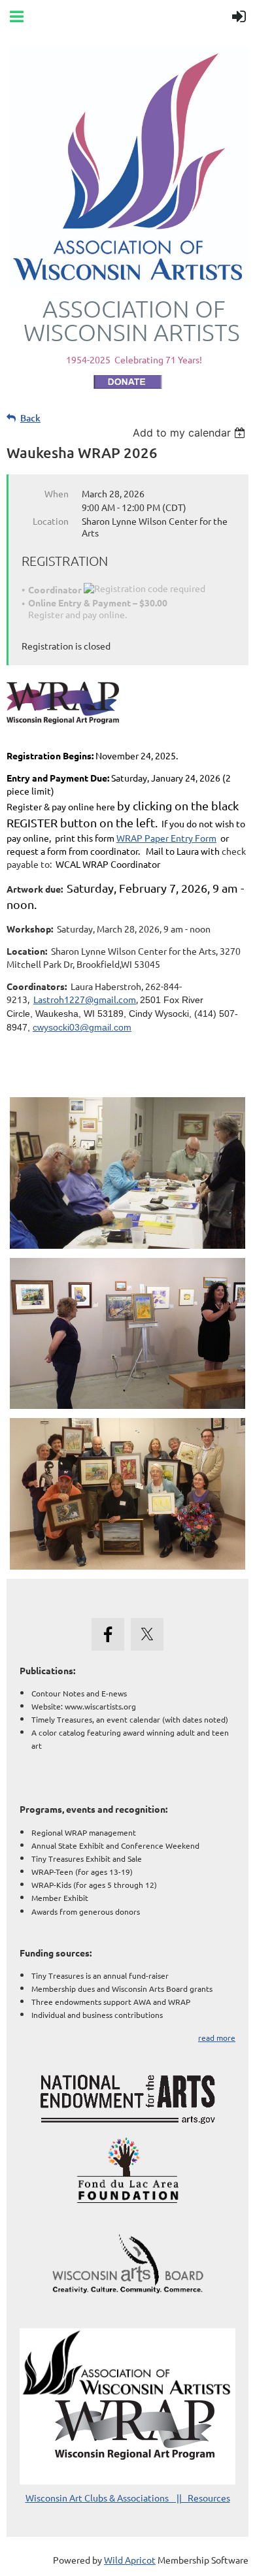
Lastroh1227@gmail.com (85, 999)
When (57, 493)
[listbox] (191, 433)
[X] (147, 1634)
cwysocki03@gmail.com (82, 1027)
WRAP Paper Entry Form (166, 838)
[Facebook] (108, 1634)
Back (30, 418)
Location (51, 521)
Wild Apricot (130, 2560)
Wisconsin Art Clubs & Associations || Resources (128, 2498)
